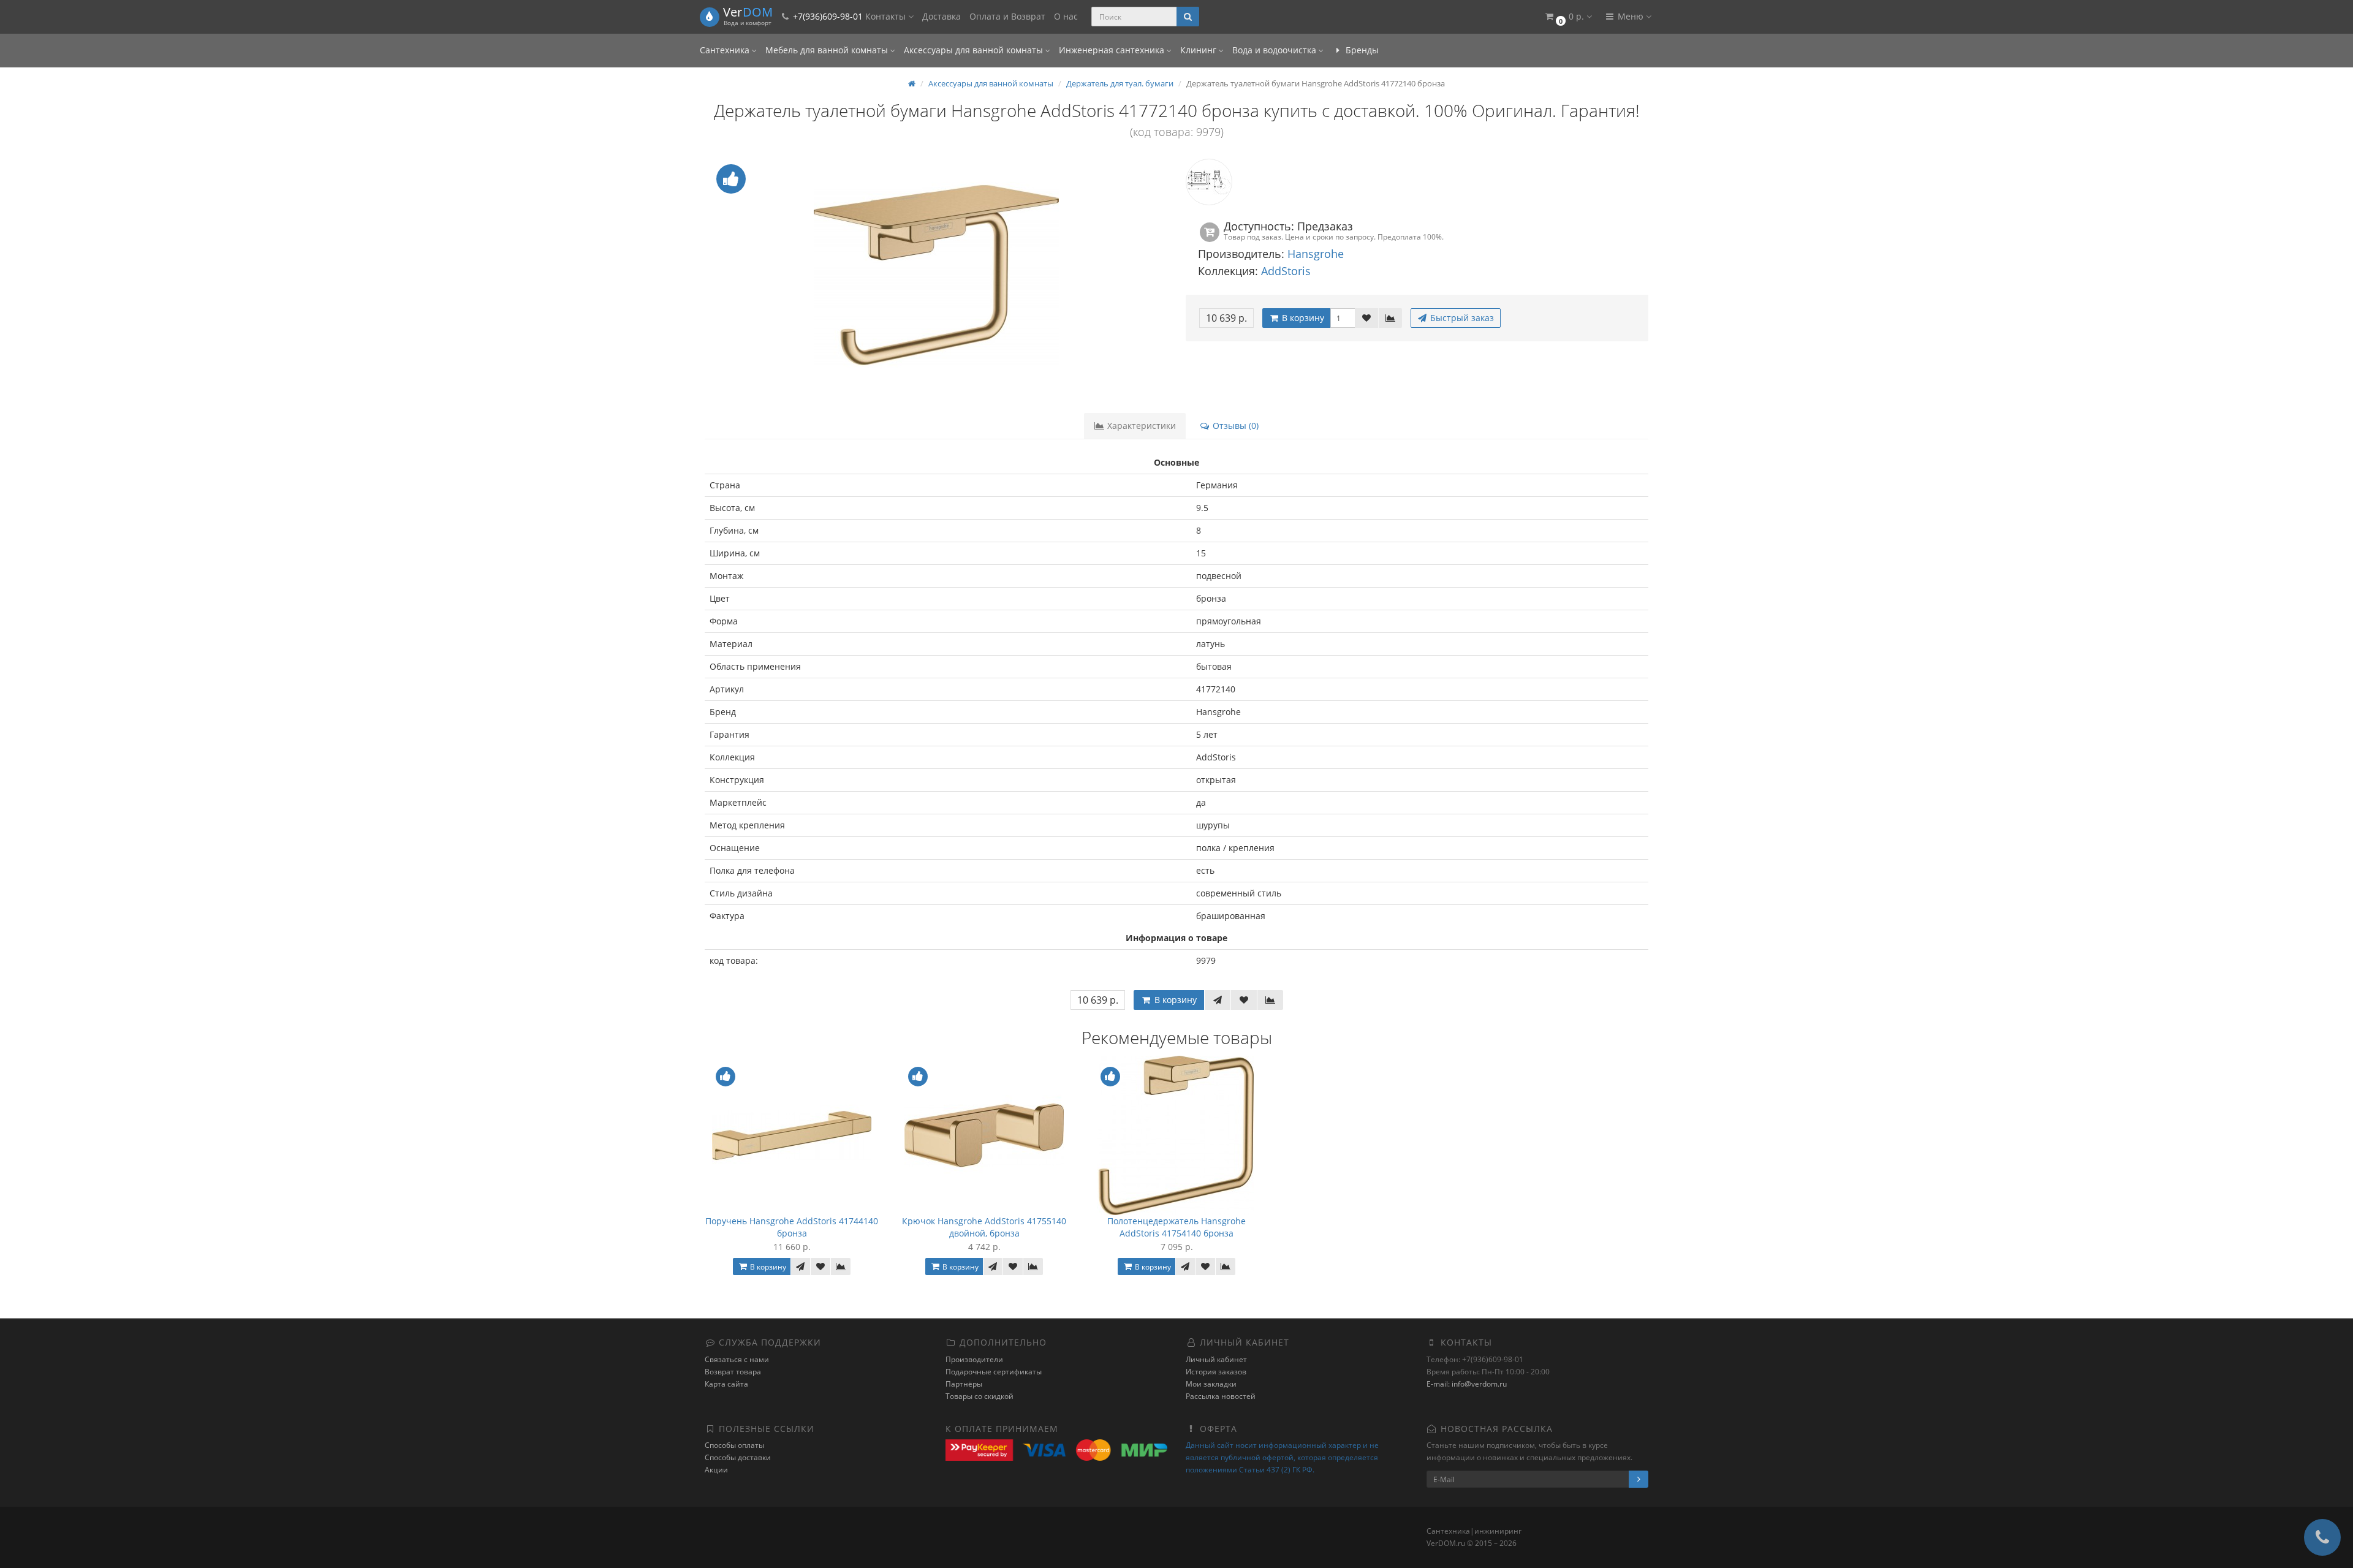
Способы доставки (738, 1457)
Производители (974, 1359)
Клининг (1199, 50)
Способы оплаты (734, 1445)
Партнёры (964, 1384)
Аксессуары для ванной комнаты (975, 50)
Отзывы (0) (1234, 426)
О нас (1066, 16)
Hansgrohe (1316, 254)
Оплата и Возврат (1007, 16)
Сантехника (726, 50)
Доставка (942, 16)
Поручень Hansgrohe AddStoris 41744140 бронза (792, 1227)
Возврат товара (733, 1372)
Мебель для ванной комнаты (828, 50)
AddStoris (1286, 271)
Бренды (1361, 50)
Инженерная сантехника (1113, 50)
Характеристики (1140, 426)
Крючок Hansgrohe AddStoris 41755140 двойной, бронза (984, 1227)
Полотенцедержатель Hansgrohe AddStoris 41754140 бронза (1176, 1227)
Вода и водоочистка (1275, 50)
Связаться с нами (737, 1359)
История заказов (1216, 1372)
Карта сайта (726, 1384)
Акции (716, 1470)
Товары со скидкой (979, 1396)
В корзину (1302, 318)
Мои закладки (1211, 1384)
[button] (1568, 17)
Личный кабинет (1216, 1359)
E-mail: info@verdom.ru (1467, 1384)
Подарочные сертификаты (994, 1372)
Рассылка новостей (1221, 1396)
